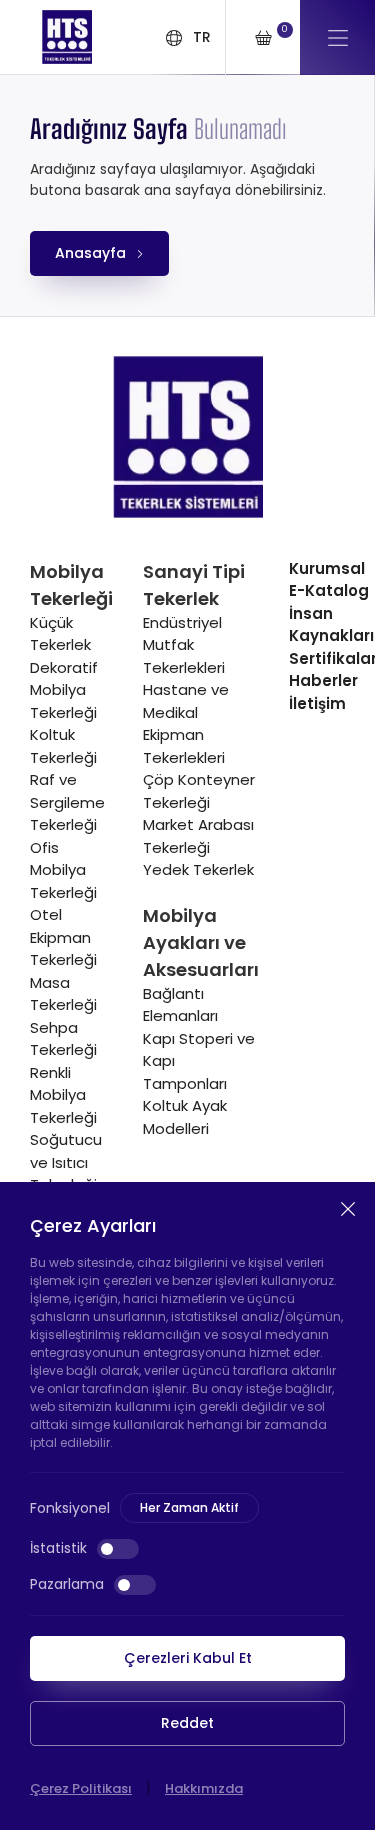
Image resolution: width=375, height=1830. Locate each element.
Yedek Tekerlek (198, 869)
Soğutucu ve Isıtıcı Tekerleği (66, 1162)
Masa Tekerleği (63, 994)
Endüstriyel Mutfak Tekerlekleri (184, 645)
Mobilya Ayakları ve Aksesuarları (201, 942)
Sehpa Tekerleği (63, 1039)
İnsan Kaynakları (331, 625)
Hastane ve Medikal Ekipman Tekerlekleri (186, 723)
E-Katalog (329, 590)
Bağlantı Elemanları (180, 1005)
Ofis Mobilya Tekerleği (63, 870)
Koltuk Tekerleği (63, 746)
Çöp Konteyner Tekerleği (199, 791)
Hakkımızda (204, 1788)
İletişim (317, 703)
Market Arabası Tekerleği (198, 836)
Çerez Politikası (81, 1788)
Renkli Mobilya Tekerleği (63, 1095)
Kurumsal (327, 568)
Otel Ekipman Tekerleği (63, 937)
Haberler (323, 680)
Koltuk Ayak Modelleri (185, 1117)
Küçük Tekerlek (60, 634)
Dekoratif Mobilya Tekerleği (64, 690)
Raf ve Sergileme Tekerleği (67, 802)
